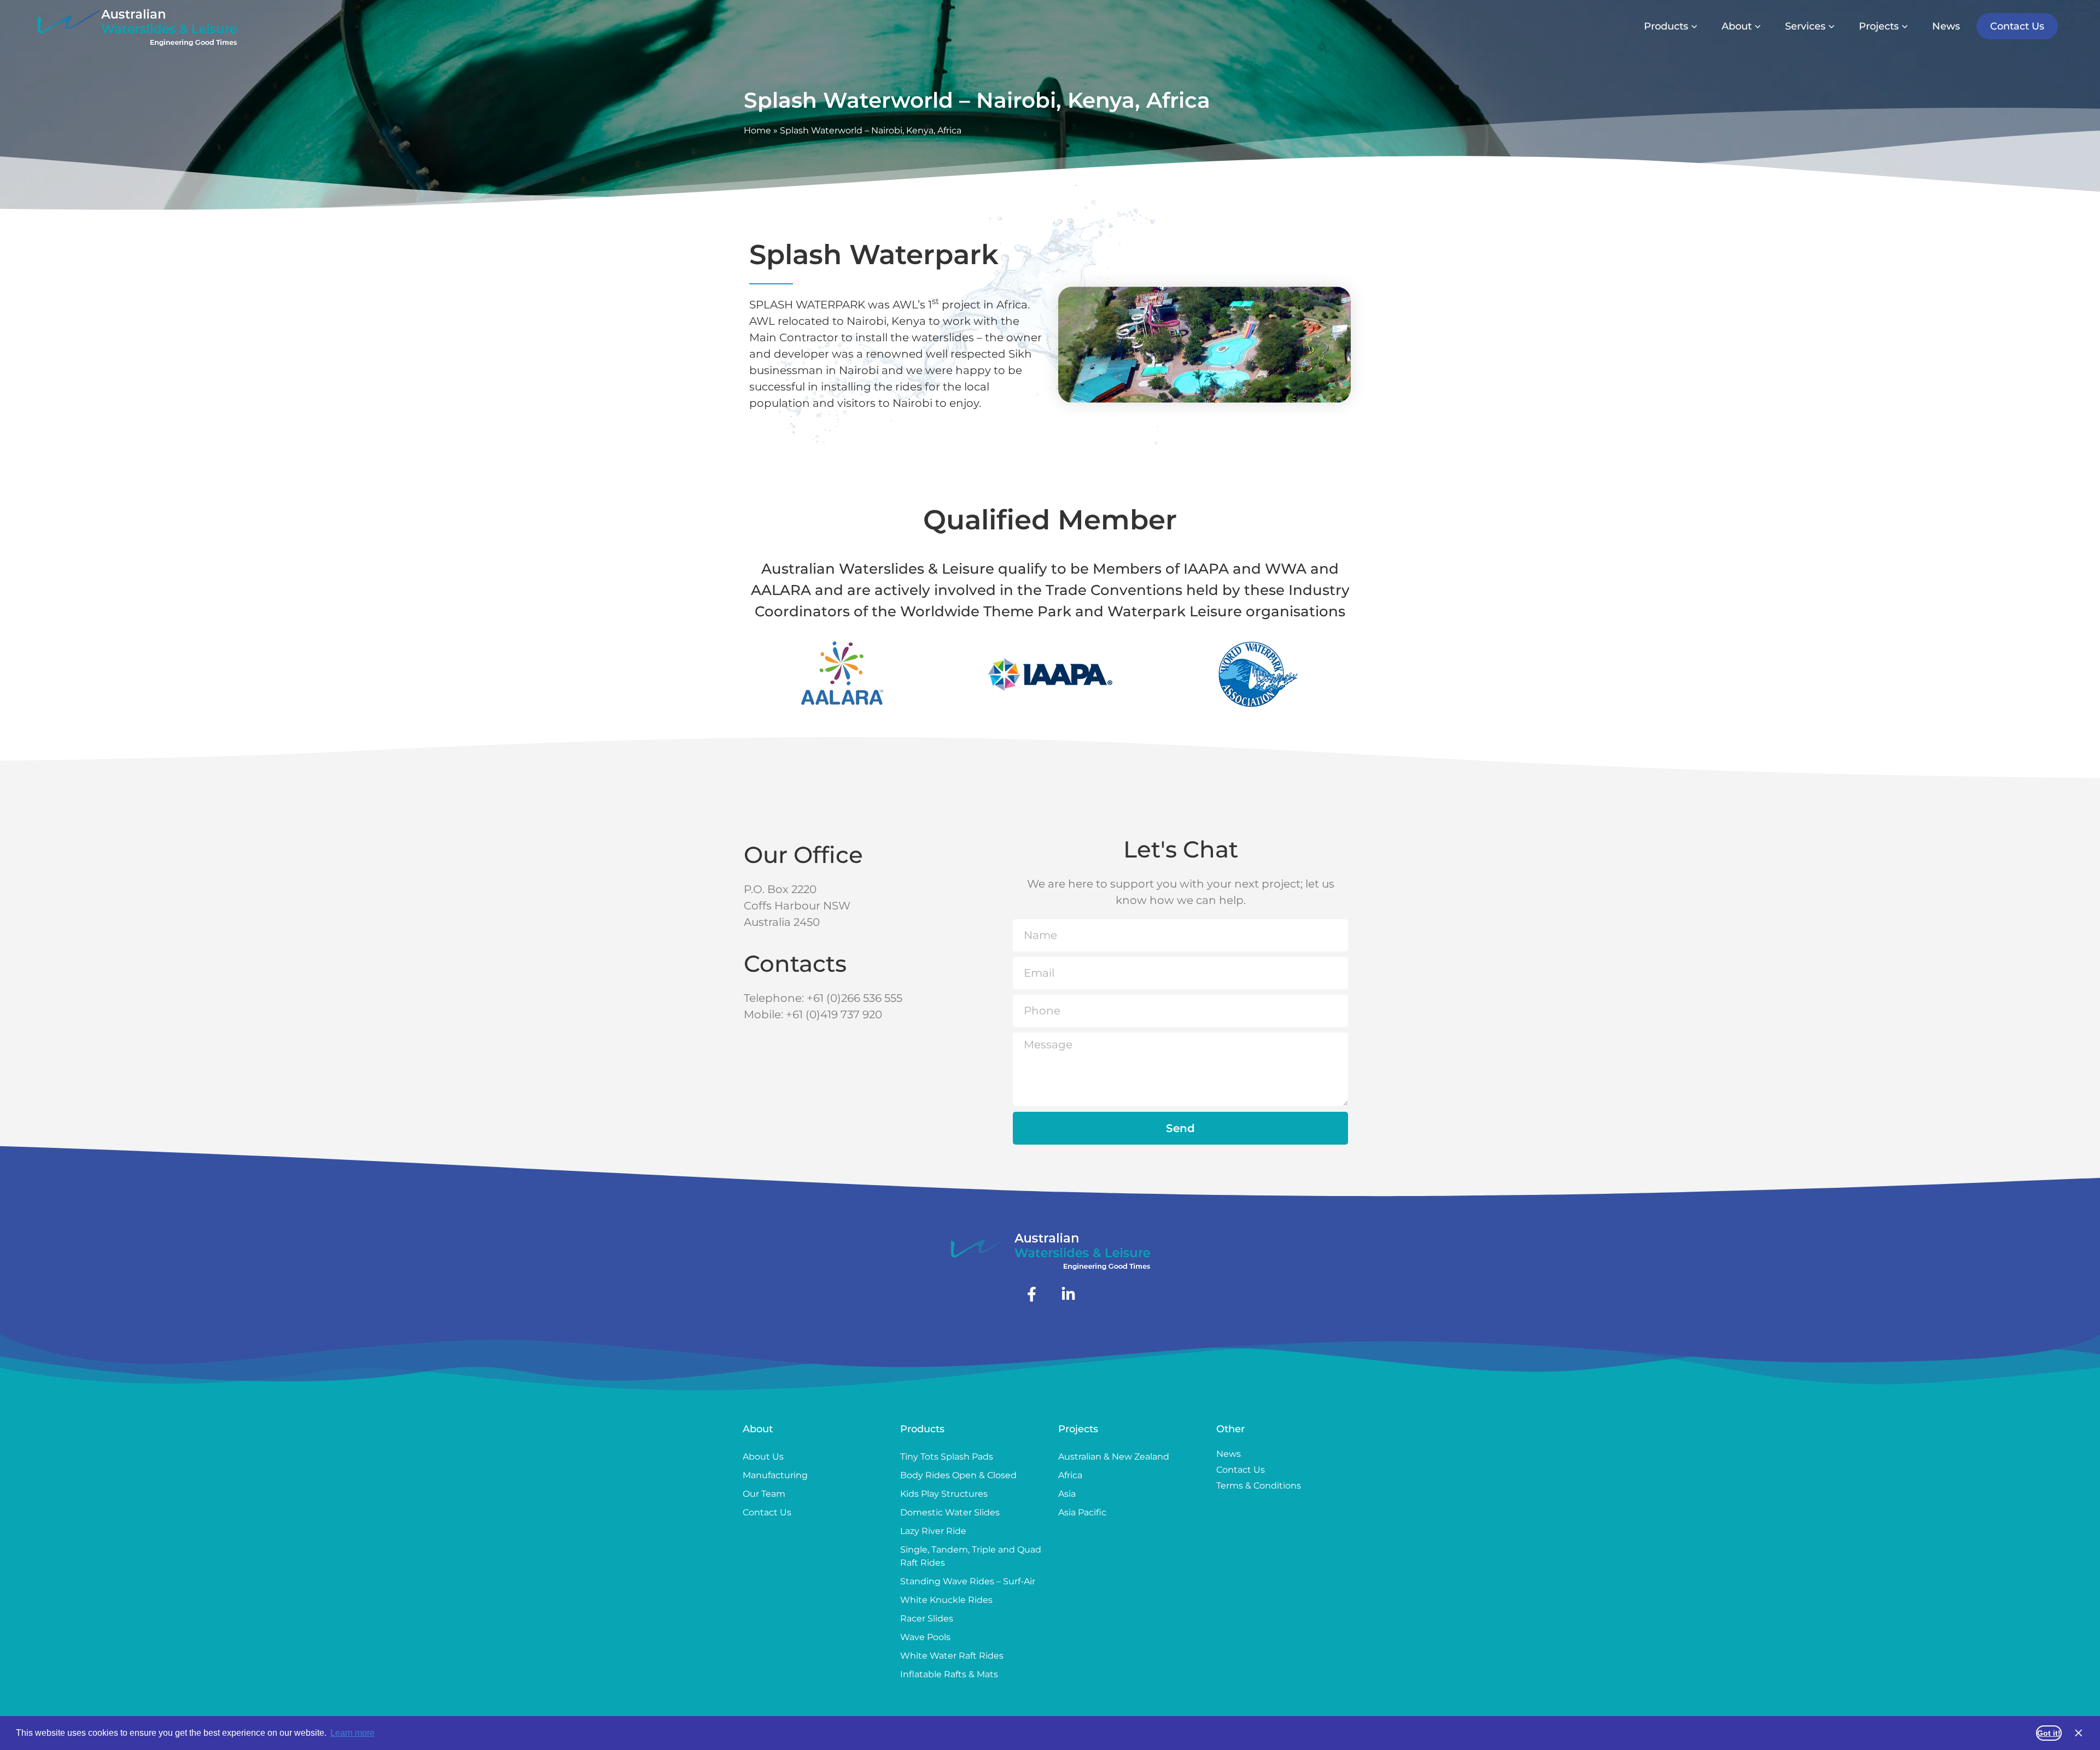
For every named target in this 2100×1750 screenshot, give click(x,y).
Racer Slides (927, 1618)
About (758, 1429)
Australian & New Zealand (1114, 1457)
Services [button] (1805, 26)
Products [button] (1666, 26)
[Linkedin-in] (1068, 1294)
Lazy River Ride (933, 1531)
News (1946, 26)
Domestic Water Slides (950, 1512)
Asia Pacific (1082, 1512)
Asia (1067, 1494)
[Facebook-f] (1032, 1294)
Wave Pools (925, 1637)
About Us (763, 1457)
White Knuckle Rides (946, 1600)
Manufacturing (775, 1475)
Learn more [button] (352, 1733)
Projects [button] (1879, 26)
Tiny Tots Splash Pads (947, 1457)
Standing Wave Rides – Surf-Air (968, 1581)
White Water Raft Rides (952, 1656)
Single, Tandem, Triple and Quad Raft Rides (971, 1556)
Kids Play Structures (944, 1494)
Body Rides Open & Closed (958, 1475)
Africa (1070, 1475)
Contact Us (2017, 26)
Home (757, 130)
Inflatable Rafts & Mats (949, 1674)
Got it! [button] (2049, 1733)
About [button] (1737, 26)
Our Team (764, 1494)
